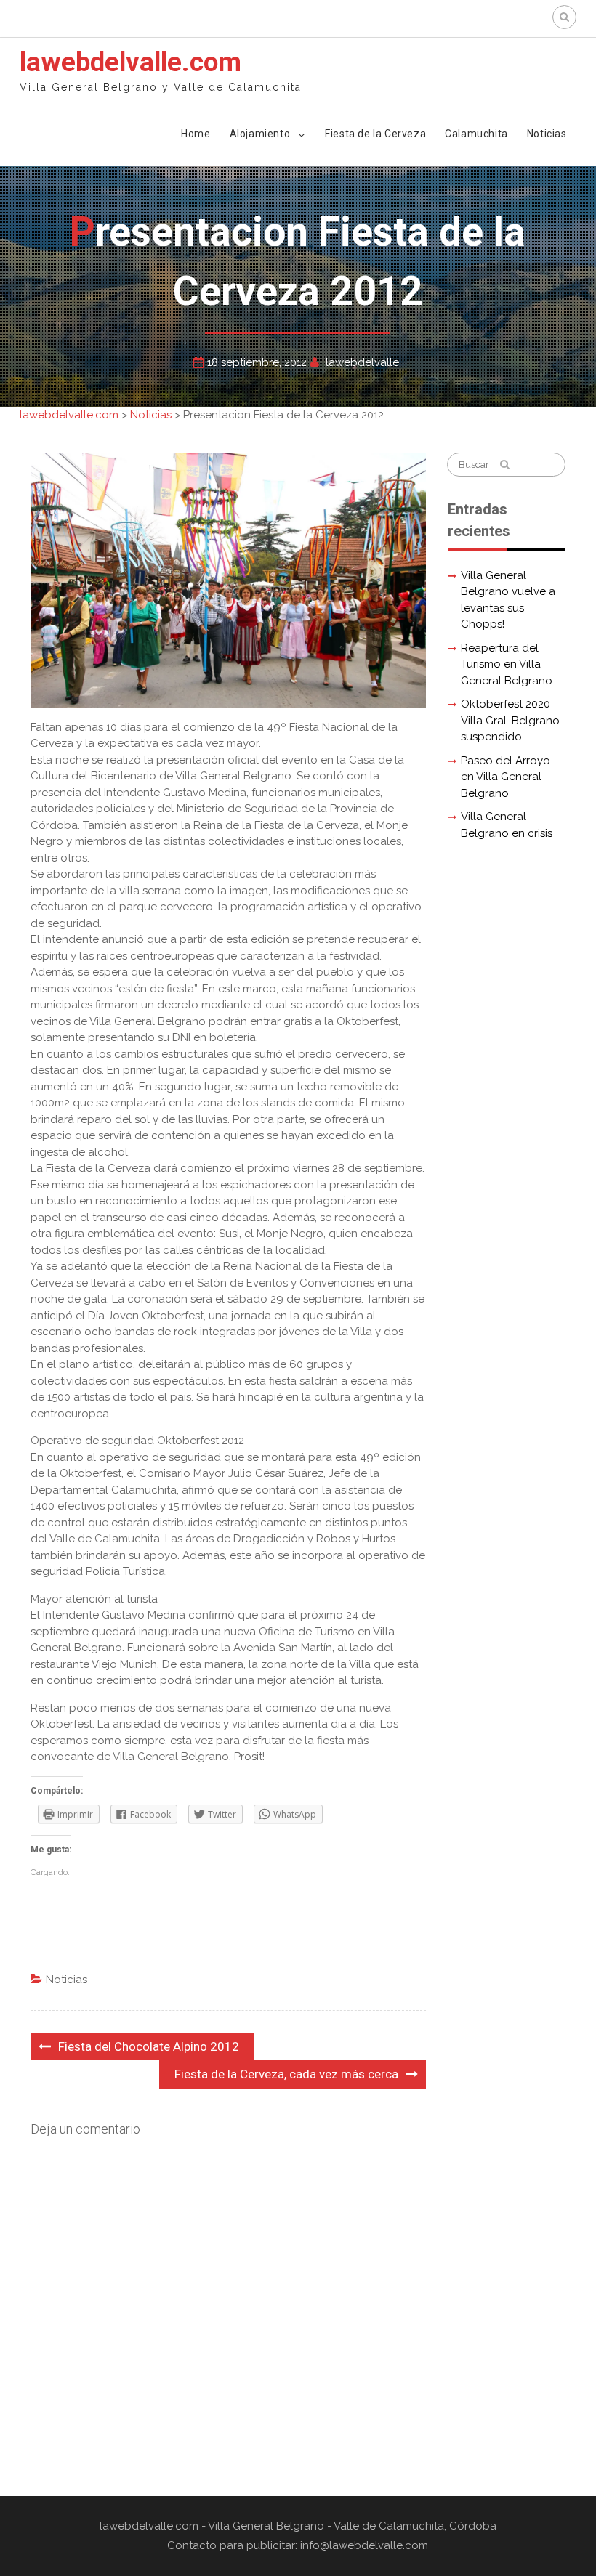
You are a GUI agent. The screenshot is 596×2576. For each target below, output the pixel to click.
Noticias (547, 134)
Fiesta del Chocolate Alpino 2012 (149, 2046)
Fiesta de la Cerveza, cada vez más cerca (286, 2074)
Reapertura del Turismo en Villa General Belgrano (507, 664)
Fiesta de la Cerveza (375, 134)
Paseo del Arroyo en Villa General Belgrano (506, 777)
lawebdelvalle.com (130, 62)
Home (196, 134)
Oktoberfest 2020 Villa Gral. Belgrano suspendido (510, 720)
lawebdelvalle (362, 362)
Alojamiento (260, 134)
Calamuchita (476, 134)
